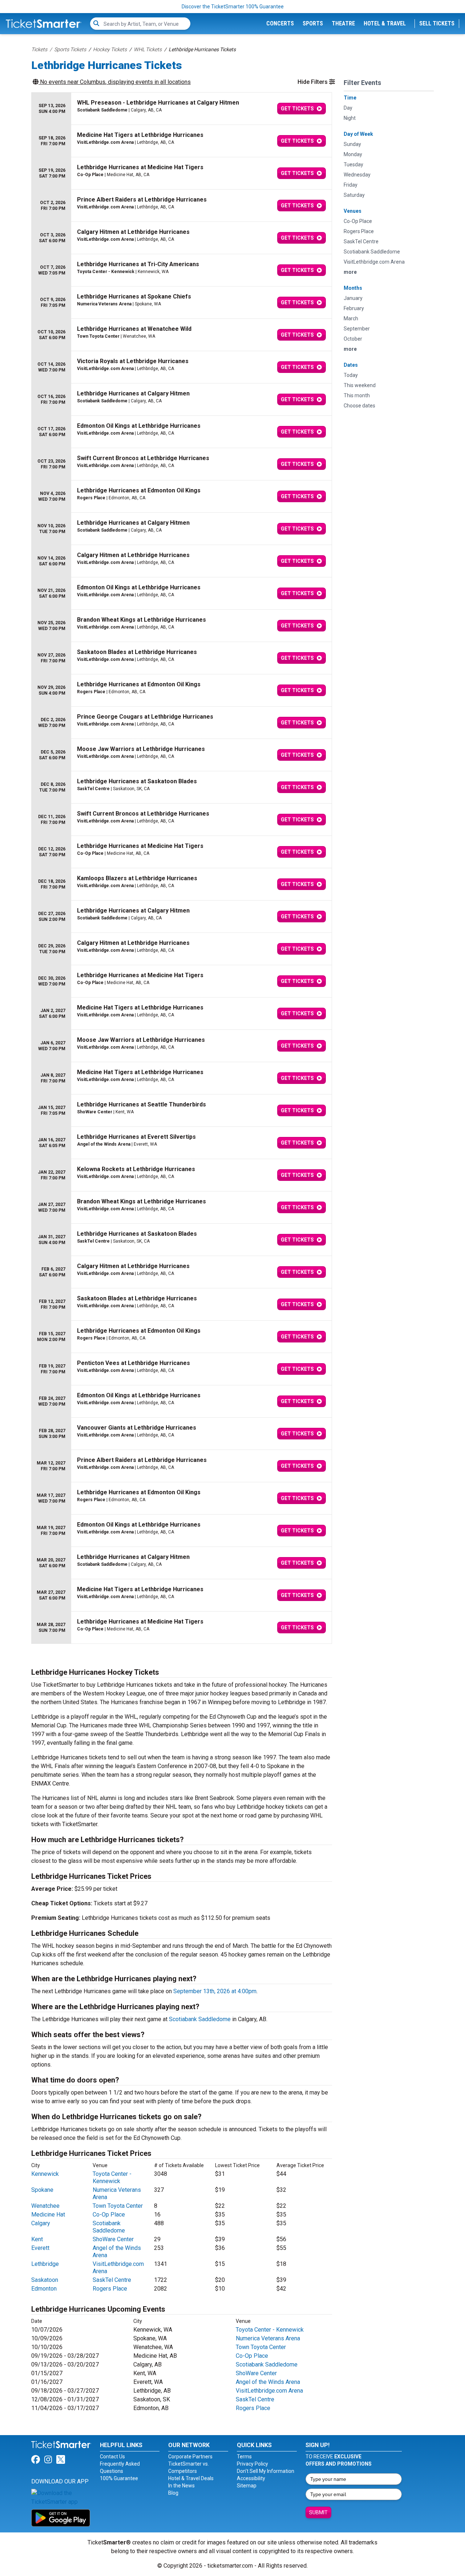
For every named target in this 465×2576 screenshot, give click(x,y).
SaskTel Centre (112, 2280)
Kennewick (45, 2174)
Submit (318, 2512)
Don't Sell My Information (266, 2471)
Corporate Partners (190, 2457)
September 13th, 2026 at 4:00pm (215, 1991)
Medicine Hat (48, 2215)
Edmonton (44, 2289)
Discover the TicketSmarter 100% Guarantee (233, 7)
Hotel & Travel (385, 23)
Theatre (343, 23)
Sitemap (247, 2486)
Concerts (280, 23)
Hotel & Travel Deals (191, 2478)
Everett (40, 2248)
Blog (173, 2493)
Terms (244, 2457)
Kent (37, 2239)
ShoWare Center (113, 2239)
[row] (182, 109)
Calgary (41, 2223)
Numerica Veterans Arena (268, 2338)
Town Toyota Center (118, 2206)
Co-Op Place (109, 2215)
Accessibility (251, 2478)
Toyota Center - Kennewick (112, 2177)
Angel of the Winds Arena (268, 2382)
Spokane (42, 2190)
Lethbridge (45, 2264)
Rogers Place (110, 2289)
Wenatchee (45, 2206)
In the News (181, 2486)
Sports (313, 23)
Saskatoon (45, 2280)
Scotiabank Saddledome (200, 2019)
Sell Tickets (437, 23)
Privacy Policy (252, 2464)
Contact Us (112, 2457)
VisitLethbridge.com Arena (269, 2391)
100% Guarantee (119, 2478)
